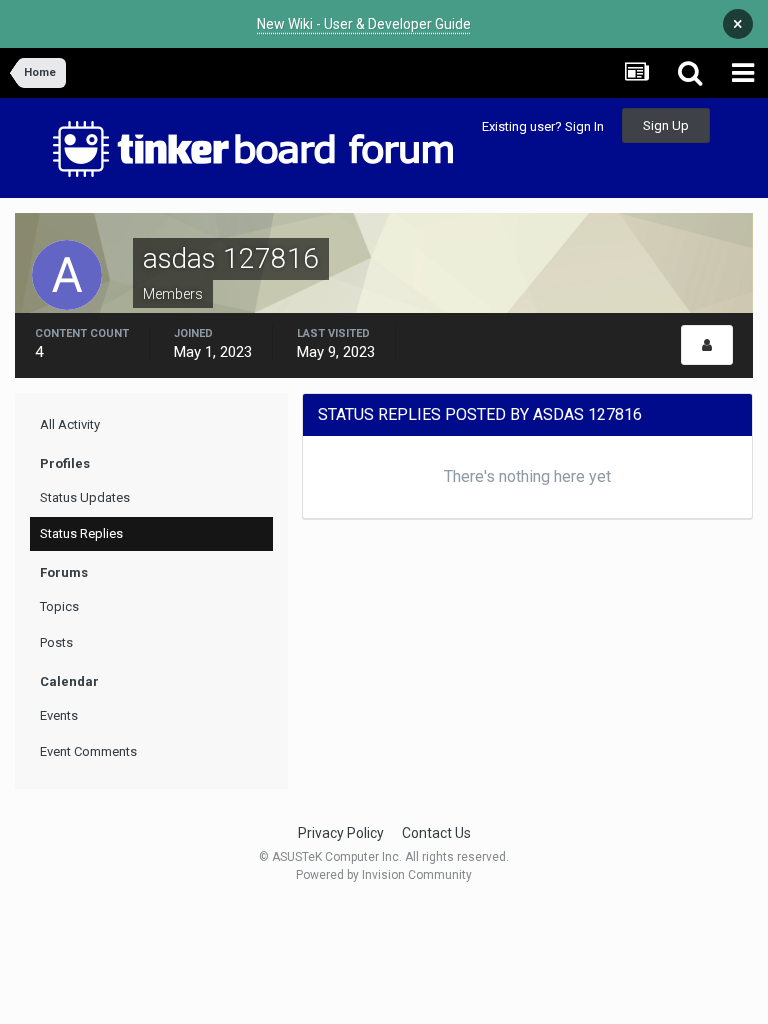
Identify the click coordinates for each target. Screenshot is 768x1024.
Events (59, 715)
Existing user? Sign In (543, 126)
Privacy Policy (341, 833)
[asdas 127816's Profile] (707, 345)
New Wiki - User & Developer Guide (364, 24)
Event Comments (88, 751)
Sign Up (666, 125)
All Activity (70, 424)
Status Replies (81, 533)
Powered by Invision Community (384, 875)
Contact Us (436, 833)
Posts (56, 642)
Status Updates (85, 497)
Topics (59, 606)
